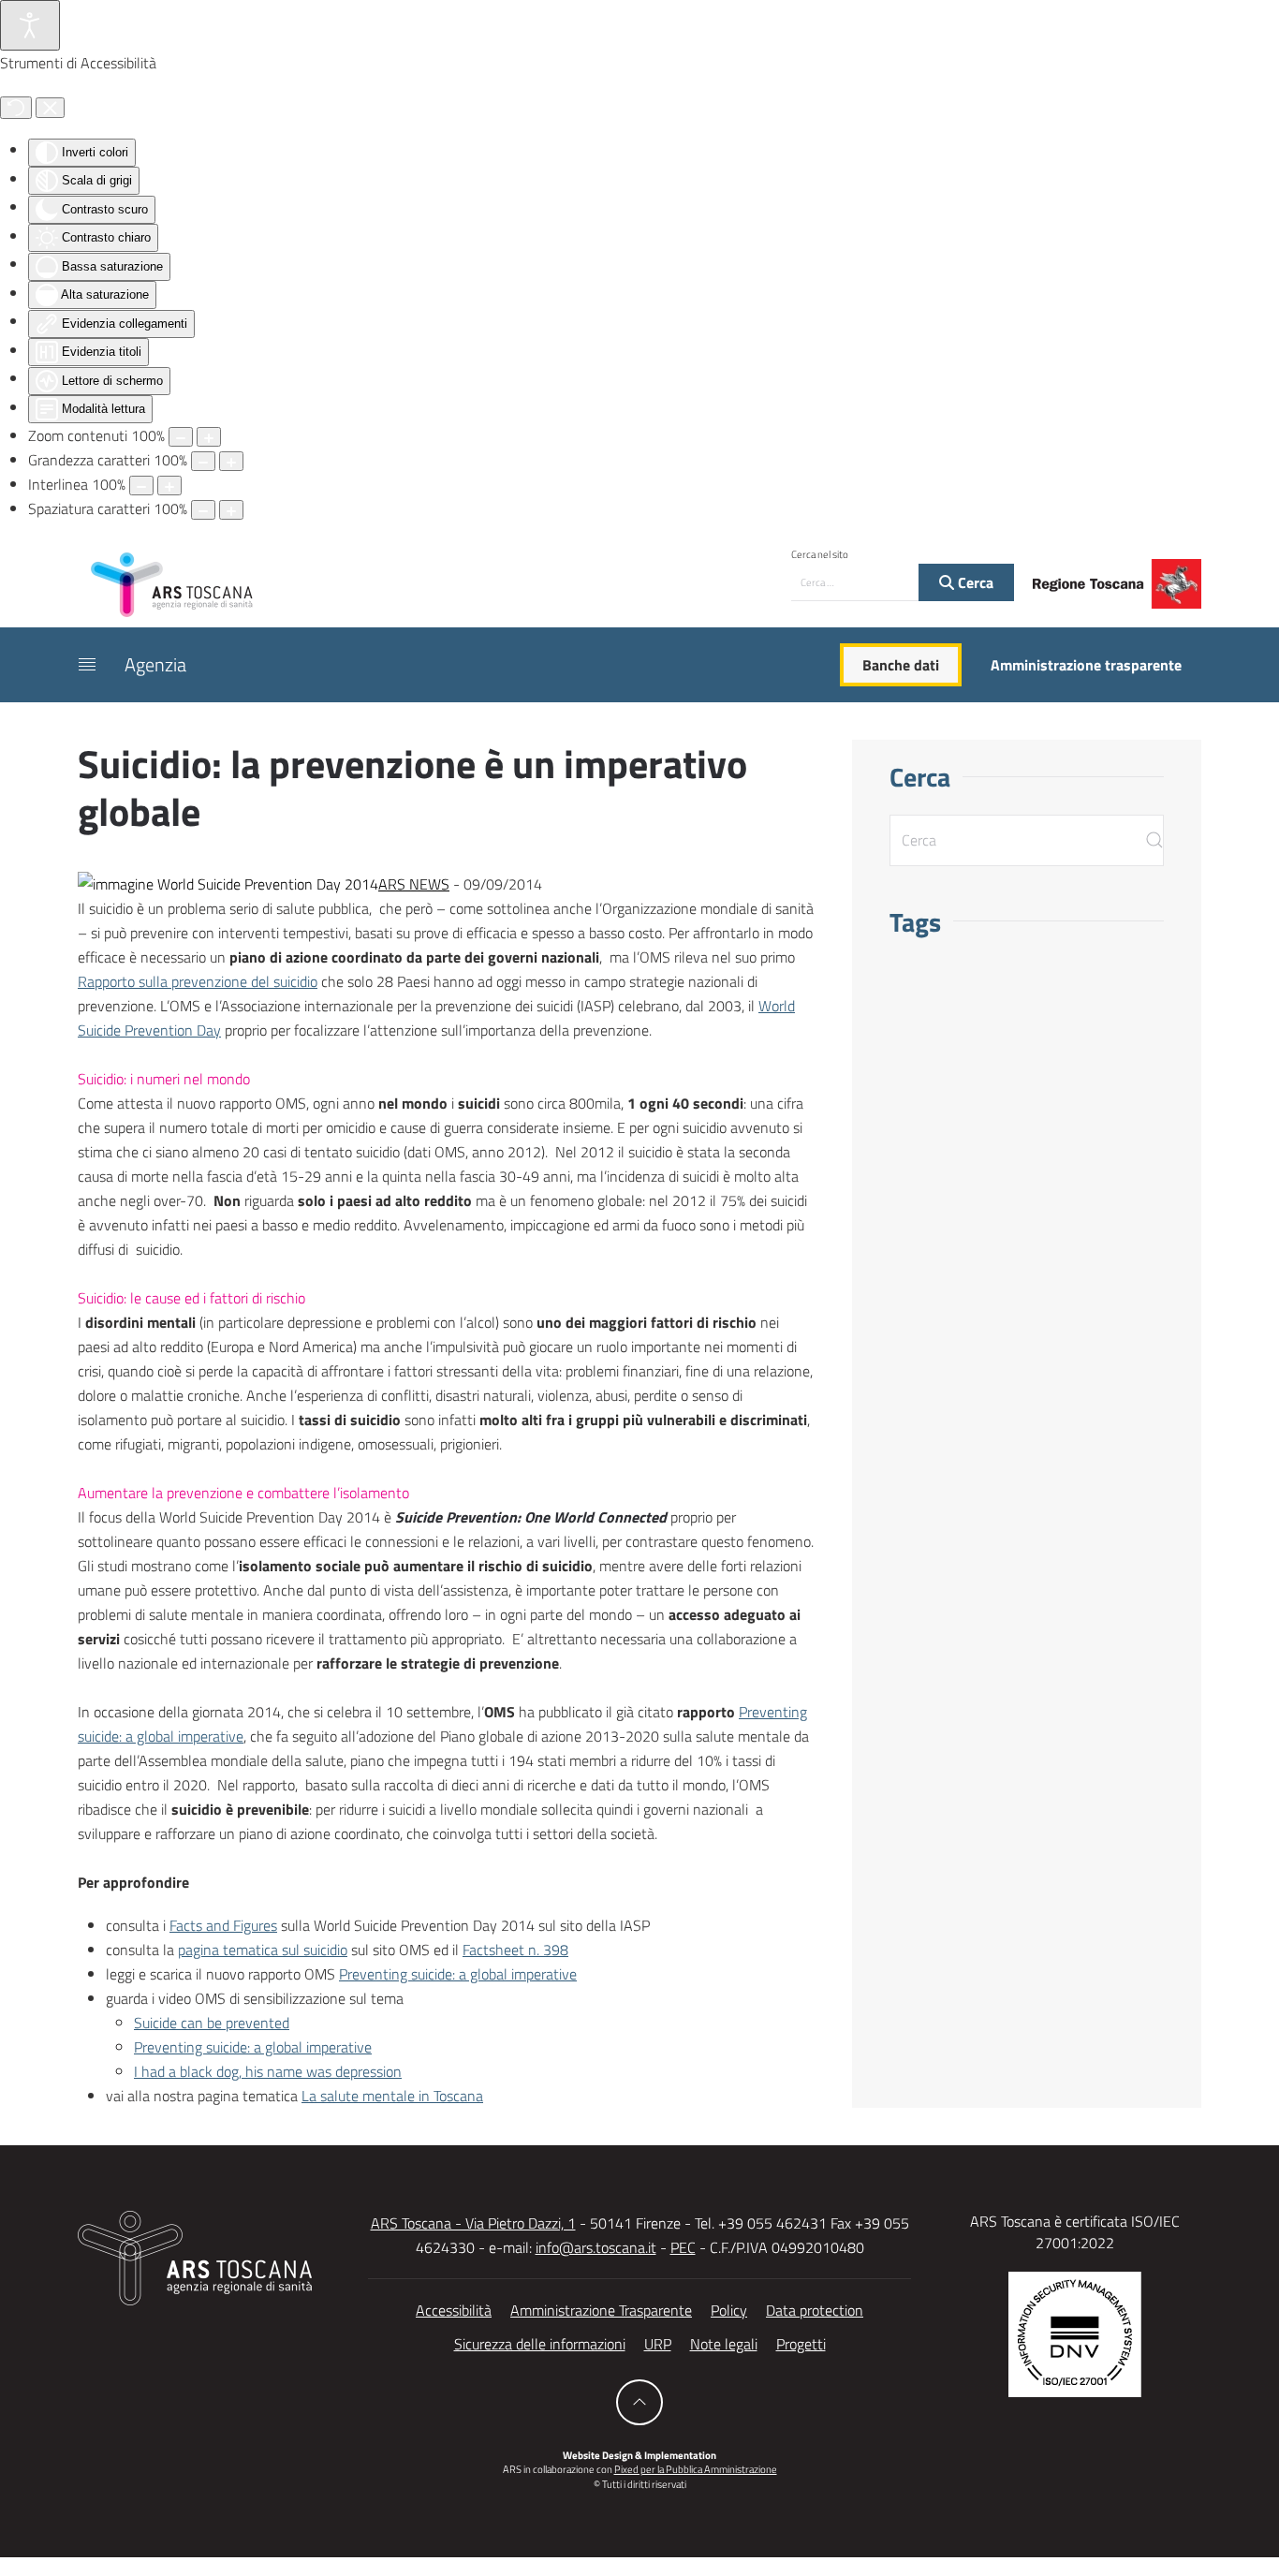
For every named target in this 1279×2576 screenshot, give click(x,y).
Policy (729, 2310)
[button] (87, 665)
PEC (683, 2247)
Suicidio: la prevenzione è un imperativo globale (412, 787)
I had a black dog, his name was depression (268, 2071)
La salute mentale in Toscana (392, 2096)
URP (658, 2344)
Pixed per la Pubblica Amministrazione (696, 2469)
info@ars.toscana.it (596, 2247)
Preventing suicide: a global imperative (458, 1974)
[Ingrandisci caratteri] (231, 461)
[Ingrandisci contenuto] (209, 437)
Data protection (815, 2310)
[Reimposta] (16, 108)
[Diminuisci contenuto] (181, 437)
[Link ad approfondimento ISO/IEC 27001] (1075, 2333)
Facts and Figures (223, 1925)
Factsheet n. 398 (515, 1950)
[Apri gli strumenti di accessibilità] (30, 25)
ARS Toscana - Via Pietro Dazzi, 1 (473, 2223)
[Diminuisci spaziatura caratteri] (203, 510)
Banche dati (901, 665)
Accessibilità (454, 2310)
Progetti (801, 2344)
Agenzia (155, 664)
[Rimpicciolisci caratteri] (203, 461)
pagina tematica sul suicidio (263, 1950)
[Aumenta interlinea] (169, 486)
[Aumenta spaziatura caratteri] (231, 510)
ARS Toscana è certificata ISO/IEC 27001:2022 (1075, 2231)
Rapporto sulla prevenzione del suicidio (198, 981)
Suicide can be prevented (212, 2023)
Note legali (724, 2344)
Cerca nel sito (820, 554)
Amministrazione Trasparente (601, 2310)
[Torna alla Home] (171, 583)
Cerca (974, 582)
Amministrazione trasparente (1086, 665)
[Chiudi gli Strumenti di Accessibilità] (50, 108)
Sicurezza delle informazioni (540, 2344)
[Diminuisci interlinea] (141, 486)
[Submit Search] (1154, 840)
